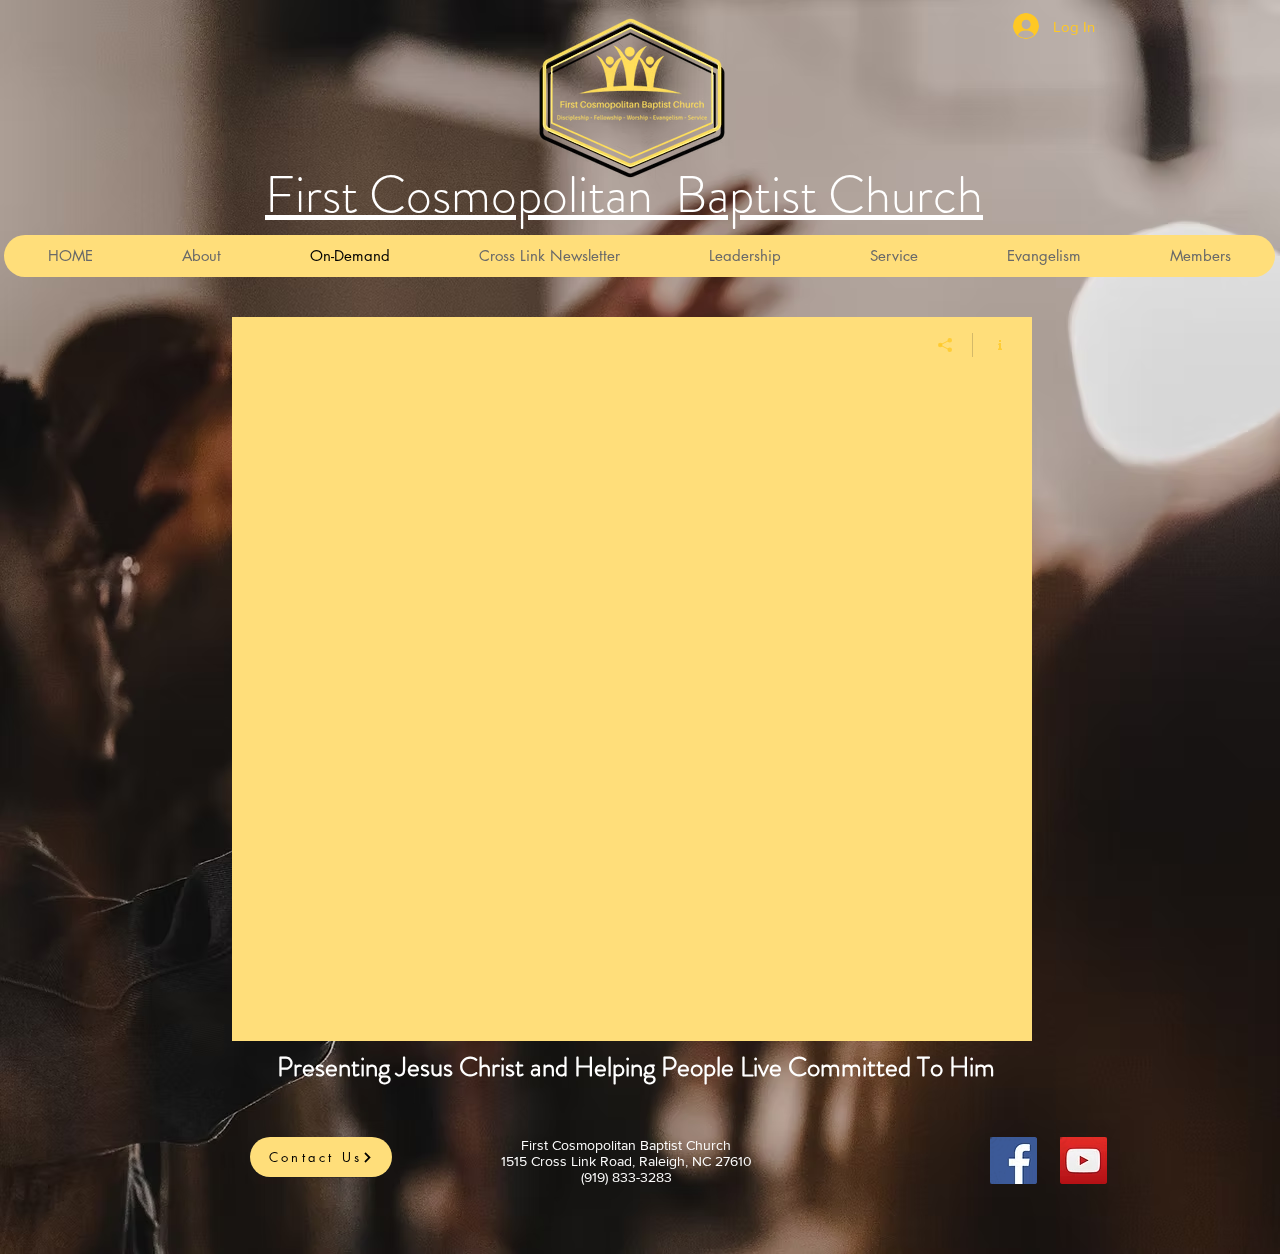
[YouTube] (1083, 1160)
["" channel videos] (632, 706)
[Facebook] (1013, 1160)
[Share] (945, 345)
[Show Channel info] (992, 345)
